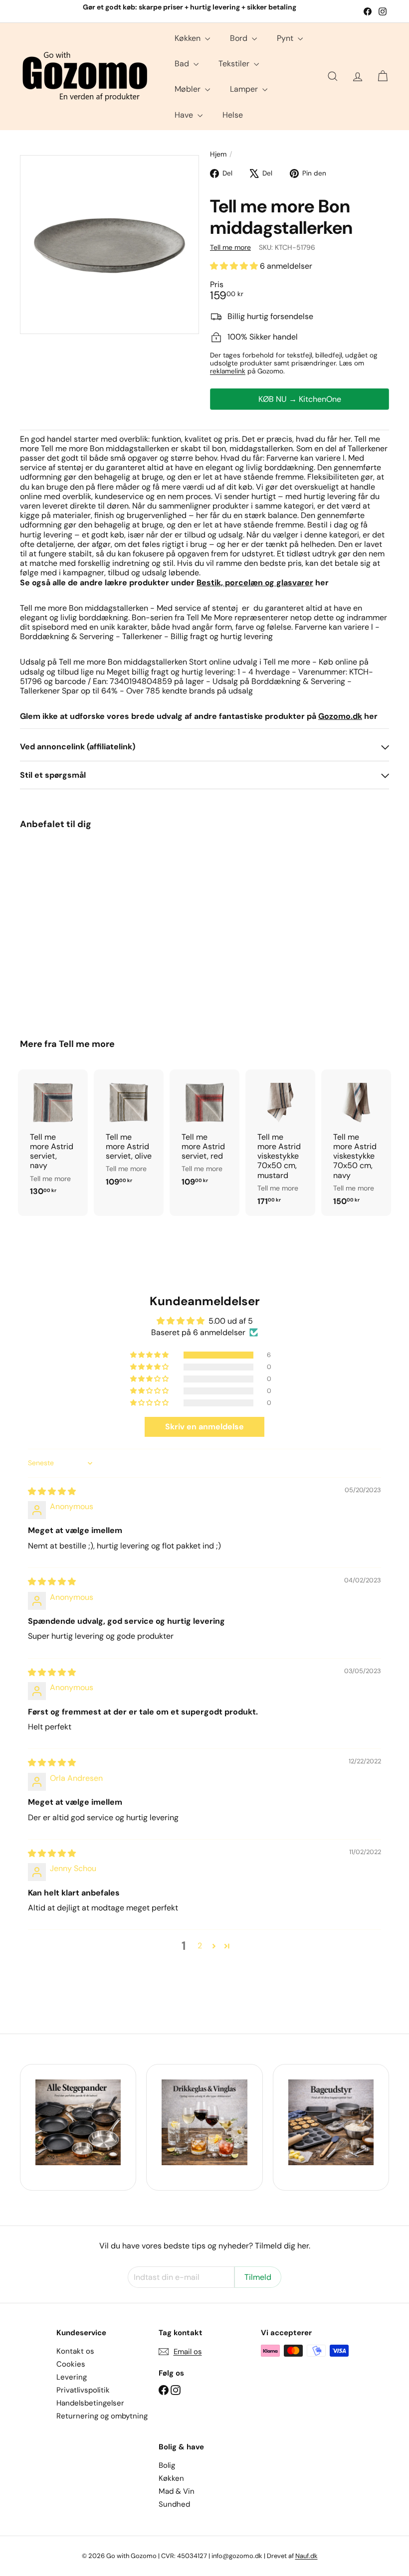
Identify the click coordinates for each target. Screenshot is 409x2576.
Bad (183, 64)
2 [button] (200, 1946)
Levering (72, 2377)
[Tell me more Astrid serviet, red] (204, 1133)
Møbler (189, 89)
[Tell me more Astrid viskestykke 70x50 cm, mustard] (280, 1143)
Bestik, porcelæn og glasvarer (255, 583)
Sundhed (174, 2504)
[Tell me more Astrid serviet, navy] (53, 1138)
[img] (52, 1491)
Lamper (245, 89)
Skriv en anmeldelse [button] (204, 1427)
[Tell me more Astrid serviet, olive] (129, 1133)
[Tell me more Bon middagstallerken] (47, 927)
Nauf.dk (307, 2556)
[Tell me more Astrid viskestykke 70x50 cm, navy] (356, 1143)
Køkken (189, 38)
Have (185, 115)
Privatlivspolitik (83, 2390)
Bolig (167, 2465)
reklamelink (228, 371)
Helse (233, 115)
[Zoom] (109, 245)
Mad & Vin (177, 2491)
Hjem (218, 154)
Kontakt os (75, 2351)
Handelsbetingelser (90, 2403)
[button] (235, 266)
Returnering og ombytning (102, 2416)
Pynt (286, 38)
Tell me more (87, 1044)
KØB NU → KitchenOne (300, 399)
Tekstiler (235, 64)
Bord (240, 38)
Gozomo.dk (340, 716)
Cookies (71, 2364)
